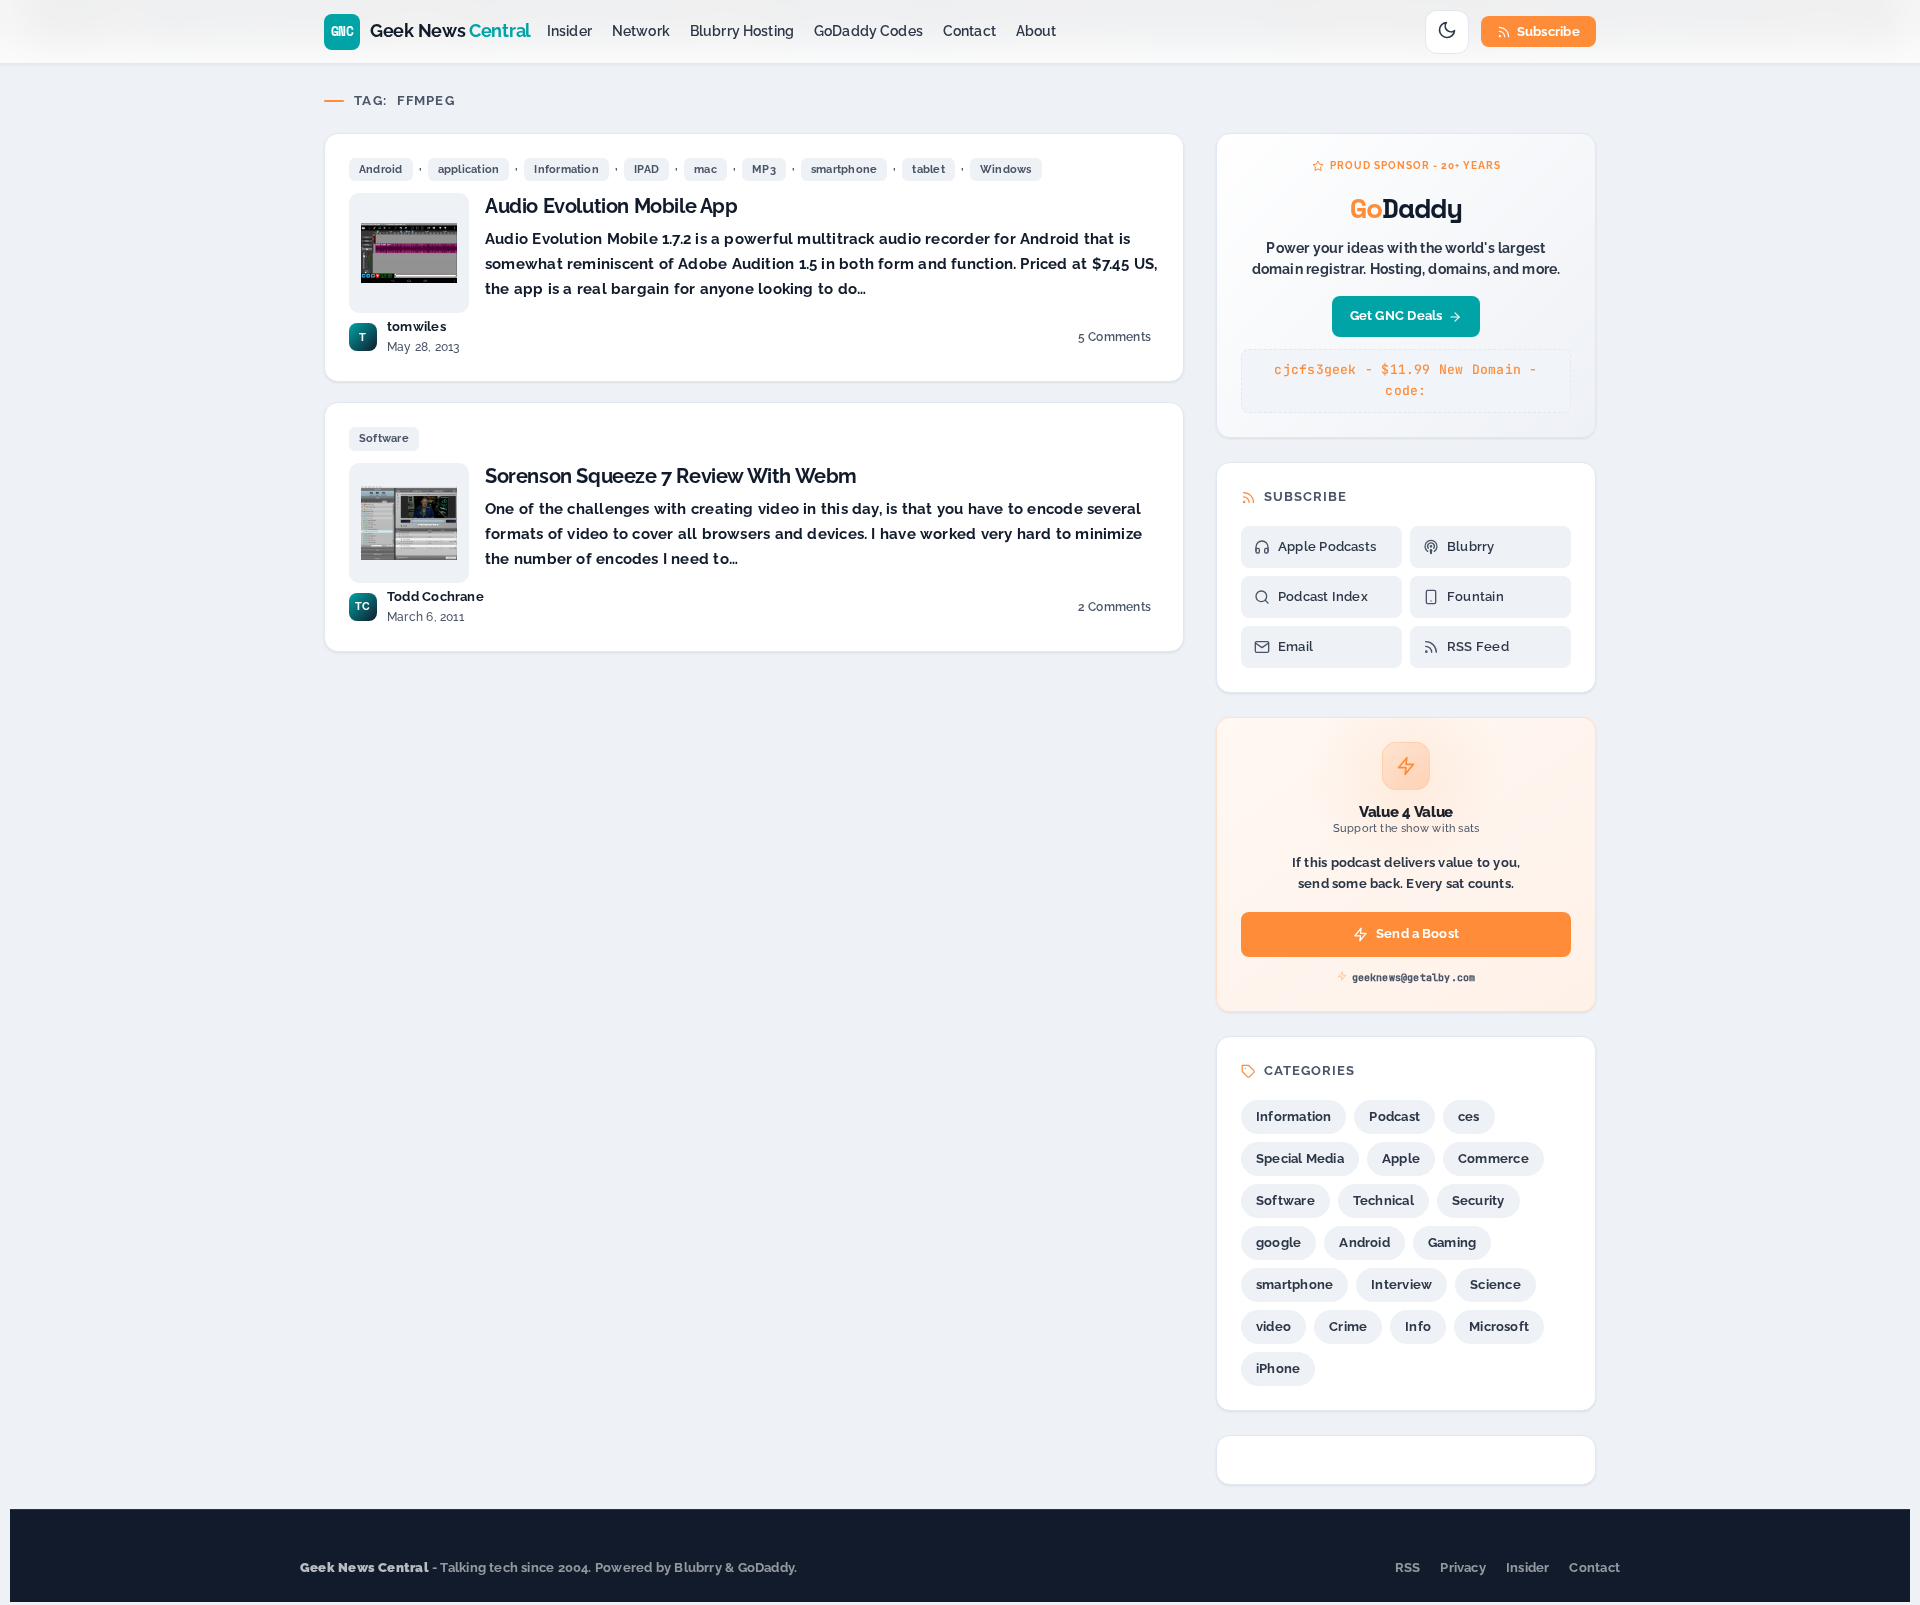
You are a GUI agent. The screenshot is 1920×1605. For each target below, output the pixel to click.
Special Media (1300, 1158)
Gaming (1452, 1242)
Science (1495, 1284)
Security (1478, 1200)
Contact (969, 31)
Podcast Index (1323, 596)
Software (384, 438)
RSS (1408, 1567)
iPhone (1278, 1368)
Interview (1401, 1284)
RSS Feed (1478, 646)
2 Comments (1114, 610)
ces (1469, 1116)
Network (641, 31)
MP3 (764, 169)
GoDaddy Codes (868, 31)
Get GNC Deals (1396, 315)
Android (381, 169)
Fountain (1475, 596)
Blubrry (1471, 546)
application (468, 169)
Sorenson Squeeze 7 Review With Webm (671, 476)
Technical (1383, 1200)
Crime (1348, 1326)
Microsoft (1499, 1326)
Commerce (1493, 1158)
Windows (1006, 169)
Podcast (1394, 1116)
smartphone (844, 169)
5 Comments (1114, 340)
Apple (1401, 1158)
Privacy (1463, 1567)
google (1278, 1242)
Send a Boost (1417, 933)
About (1036, 31)
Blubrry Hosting (742, 31)
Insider (569, 31)
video (1273, 1326)
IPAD (646, 169)
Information (566, 169)
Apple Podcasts (1327, 546)
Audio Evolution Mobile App (611, 206)
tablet (928, 169)
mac (705, 169)
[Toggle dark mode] (1447, 32)
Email (1295, 646)
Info (1418, 1326)
